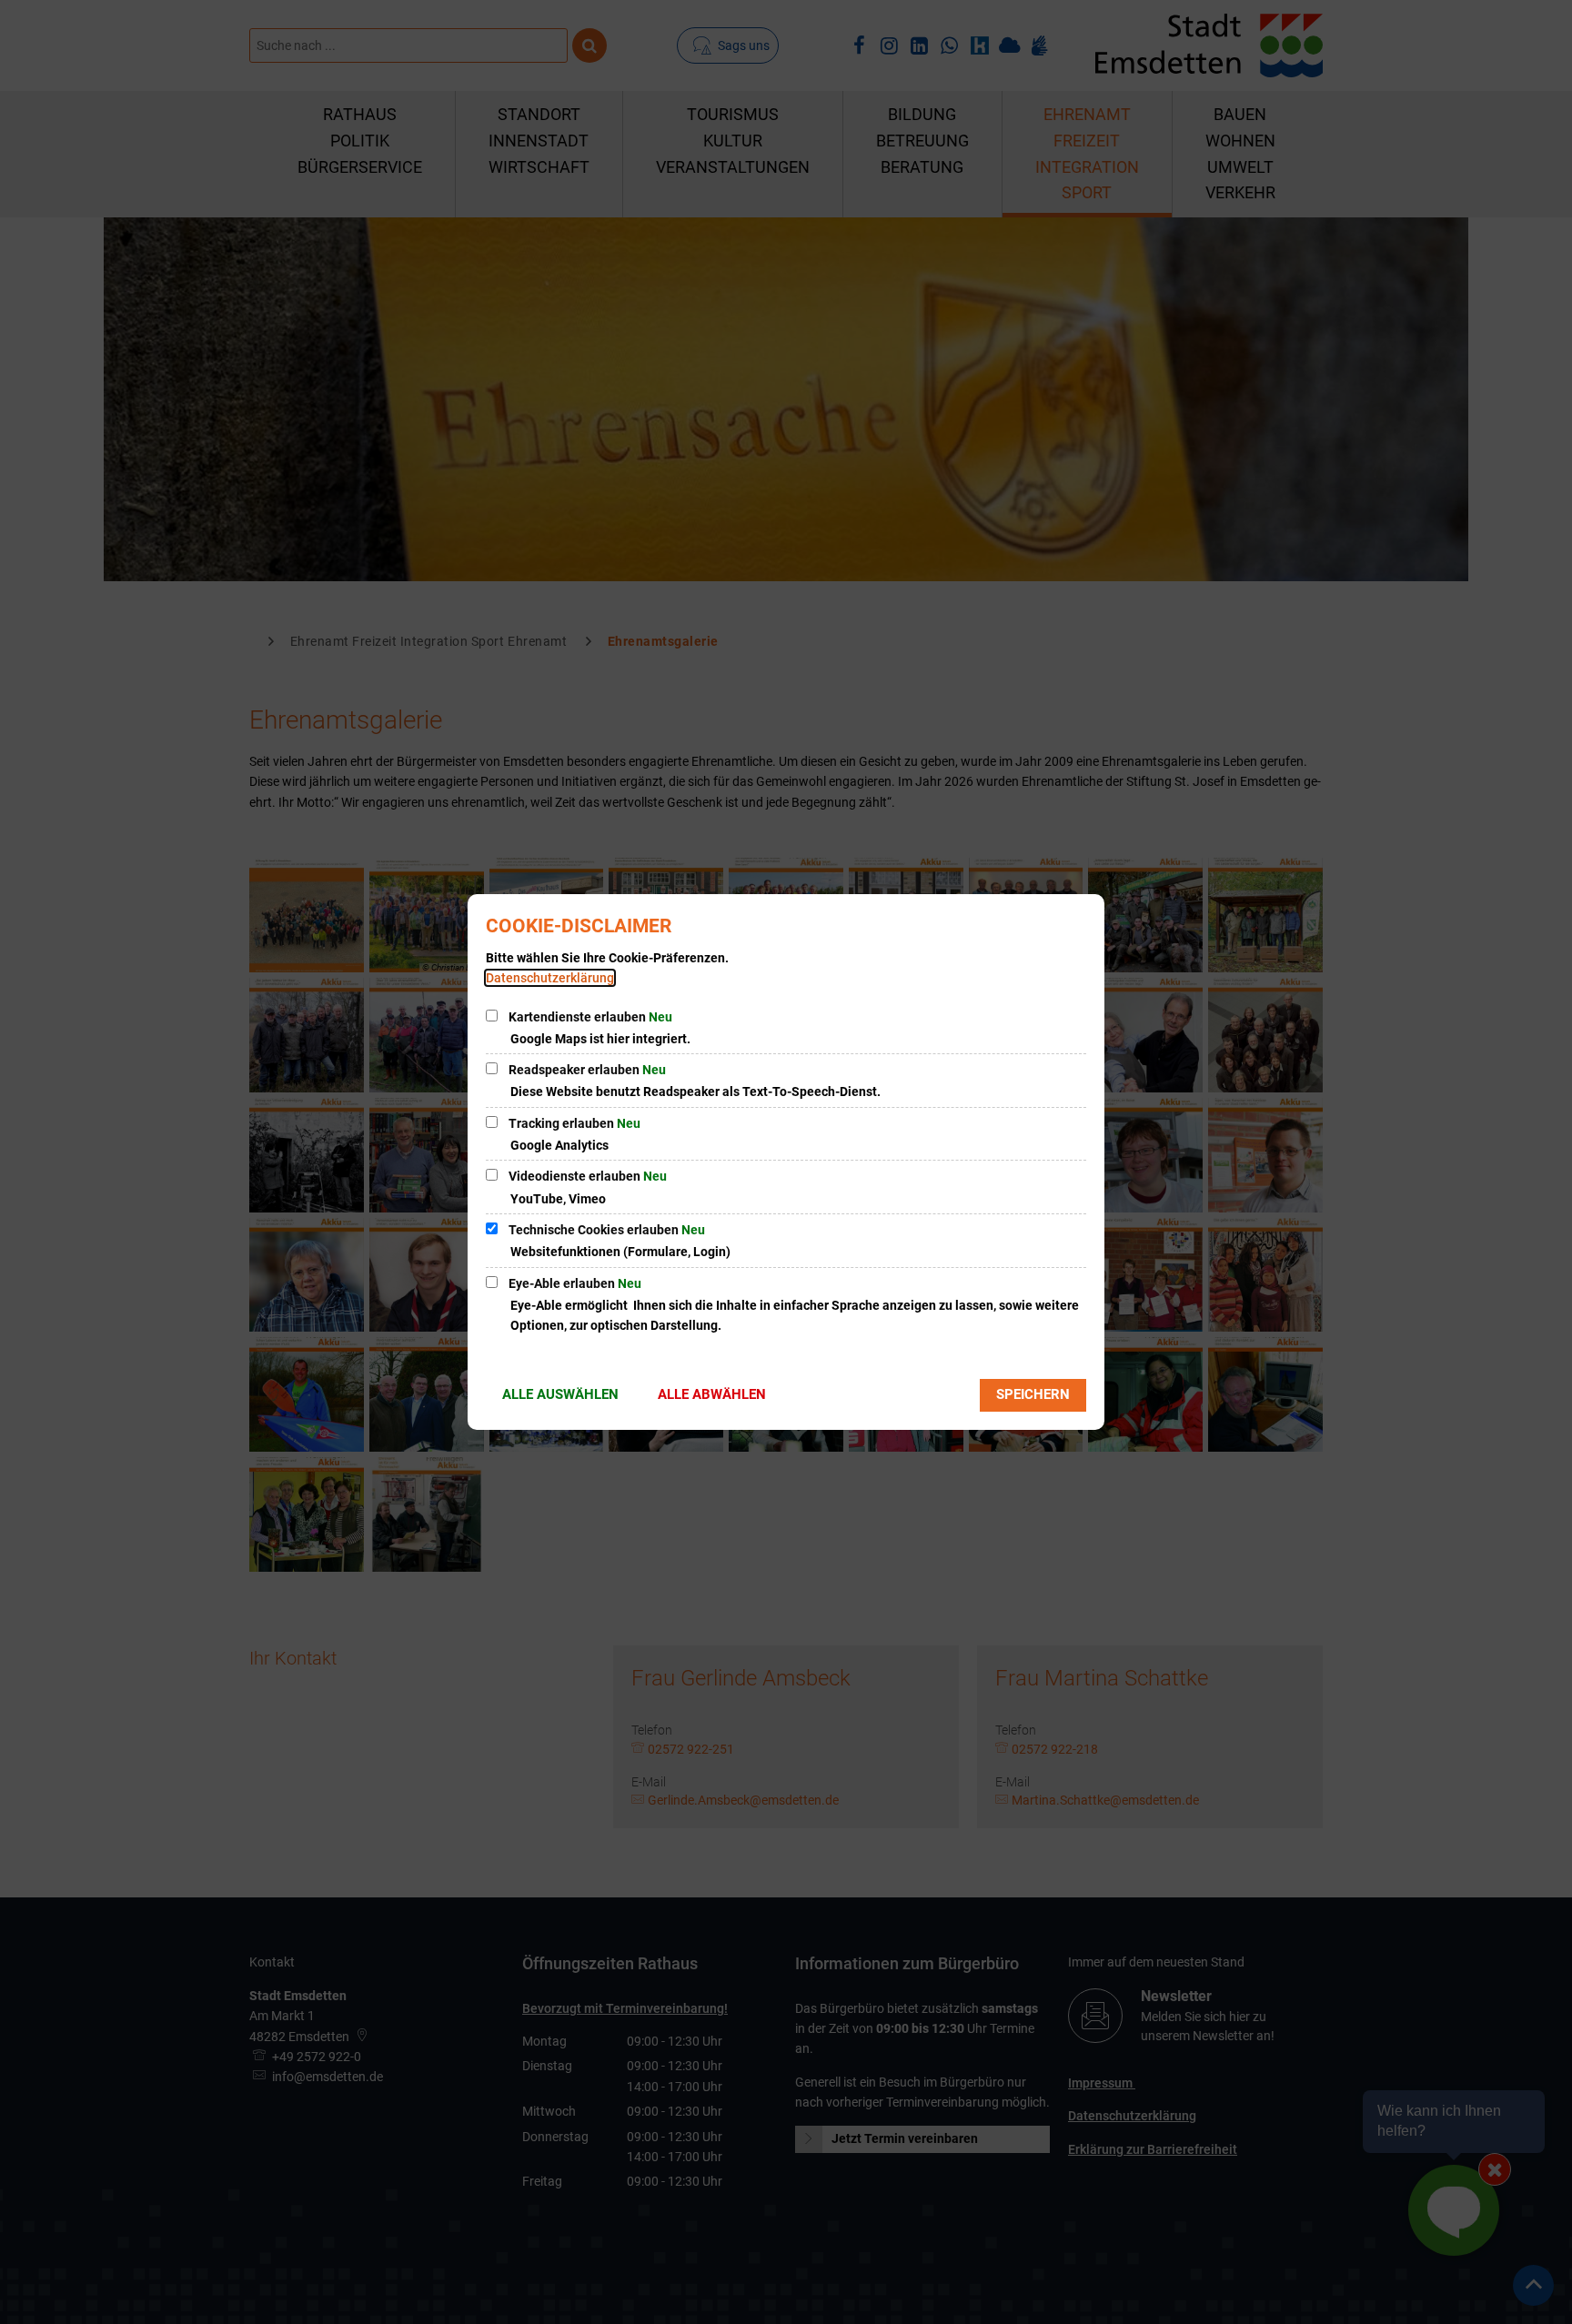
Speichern (1033, 1394)
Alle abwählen (712, 1394)
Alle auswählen (560, 1394)
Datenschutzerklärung (550, 978)
